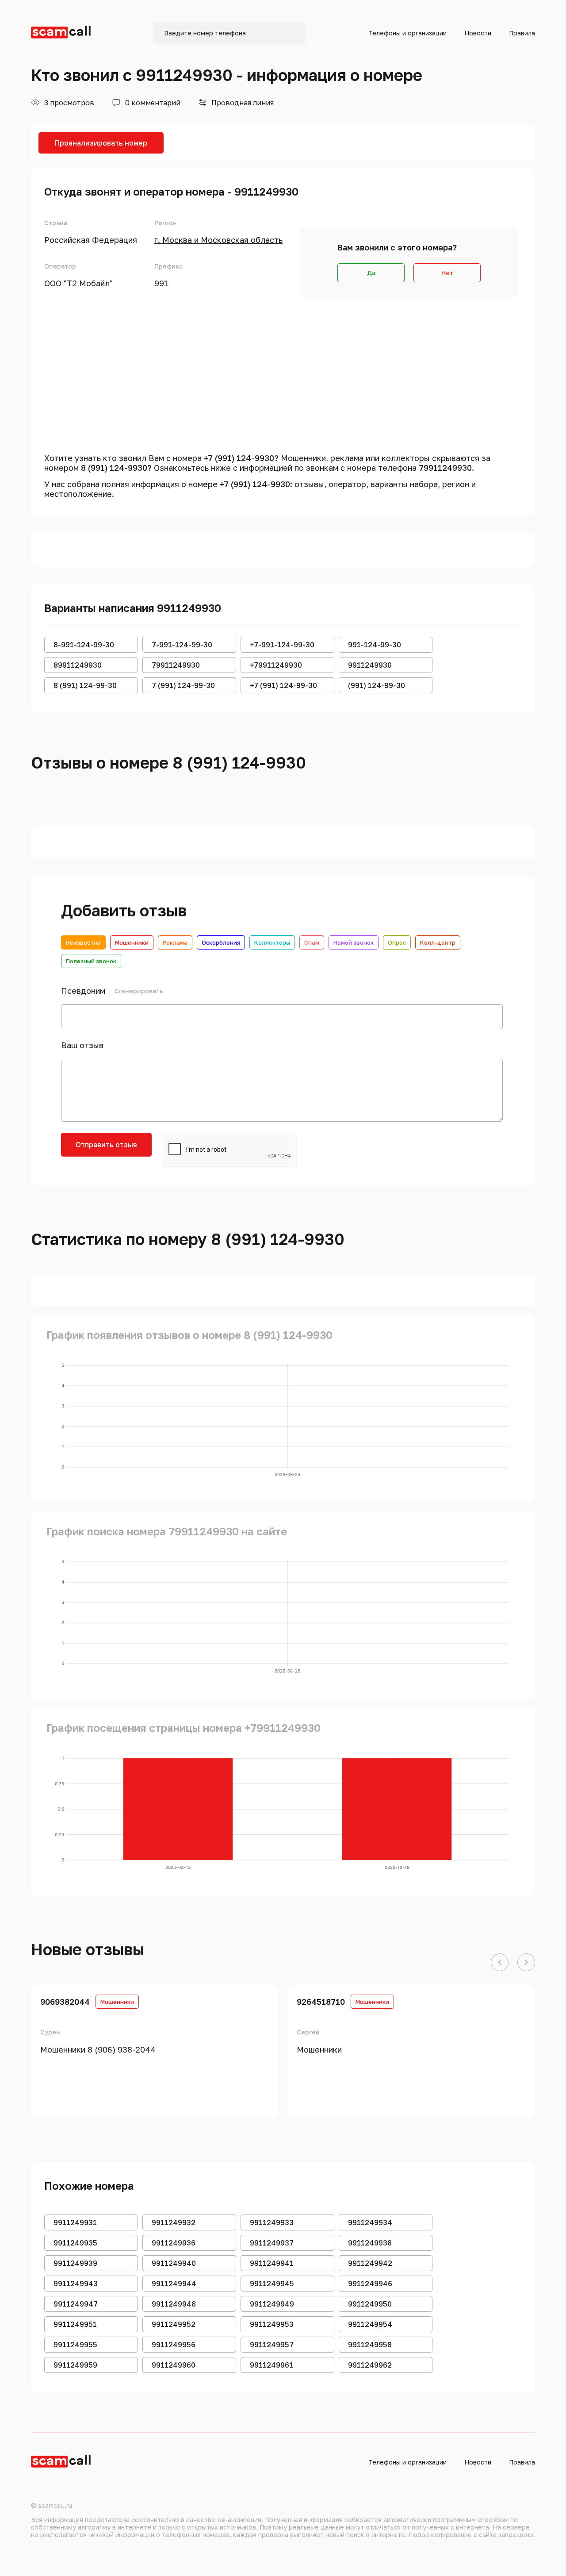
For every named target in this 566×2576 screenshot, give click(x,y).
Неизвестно (83, 942)
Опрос (397, 942)
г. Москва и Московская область (218, 240)
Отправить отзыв (106, 1145)
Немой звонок (354, 942)
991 (161, 283)
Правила (522, 33)
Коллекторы (272, 942)
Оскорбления (221, 942)
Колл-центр (438, 942)
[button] (500, 1963)
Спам (312, 942)
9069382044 (65, 2002)
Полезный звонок (91, 961)
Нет (447, 273)
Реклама (175, 942)
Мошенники (132, 942)
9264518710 (321, 2002)
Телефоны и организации (407, 33)
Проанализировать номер (101, 143)
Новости (478, 33)
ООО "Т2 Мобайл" (78, 283)
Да (371, 273)
